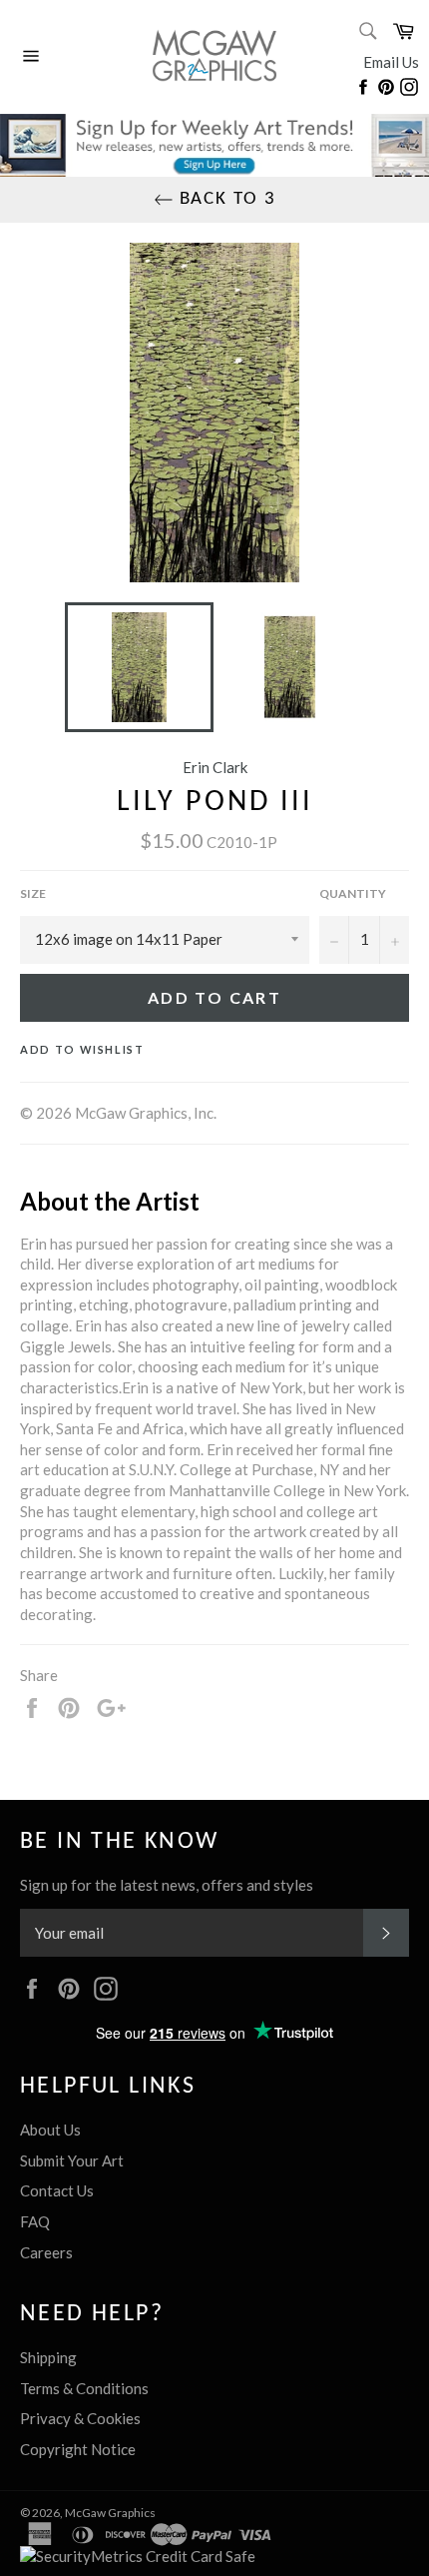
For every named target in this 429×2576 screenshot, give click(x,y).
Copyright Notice (78, 2449)
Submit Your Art (72, 2160)
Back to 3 (225, 199)
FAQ (35, 2221)
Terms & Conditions (84, 2388)
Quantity (353, 893)
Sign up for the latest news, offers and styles (167, 1885)
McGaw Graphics (110, 2513)
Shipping (48, 2357)
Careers (46, 2252)
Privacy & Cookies (80, 2418)
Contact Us (57, 2190)
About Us (50, 2130)
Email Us (391, 62)
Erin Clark (215, 767)
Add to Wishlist (82, 1049)
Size (33, 893)
